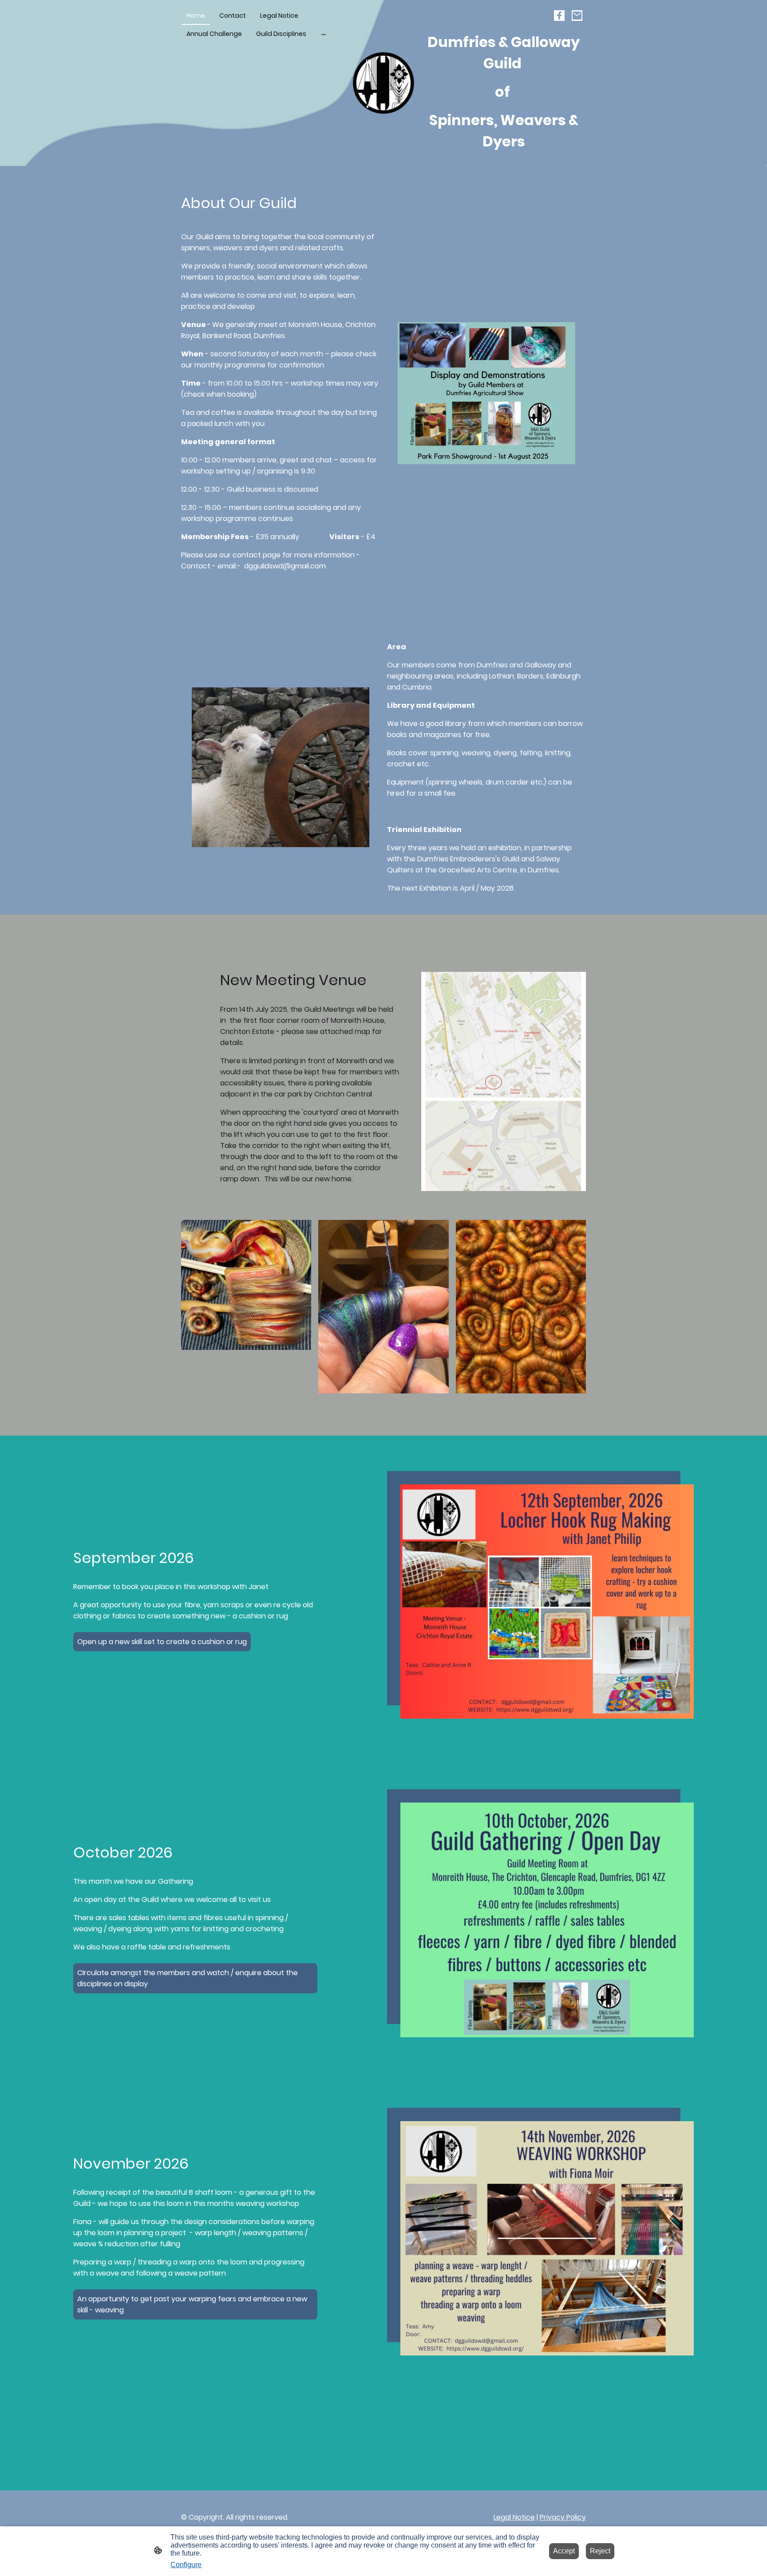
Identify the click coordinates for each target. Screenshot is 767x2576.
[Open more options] (324, 34)
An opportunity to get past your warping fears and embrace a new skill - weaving (192, 2304)
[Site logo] (384, 83)
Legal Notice (514, 2517)
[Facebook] (559, 16)
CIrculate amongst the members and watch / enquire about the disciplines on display (188, 1978)
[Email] (577, 16)
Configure (186, 2565)
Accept (564, 2551)
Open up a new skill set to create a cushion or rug (162, 1642)
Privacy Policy (563, 2517)
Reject (600, 2551)
